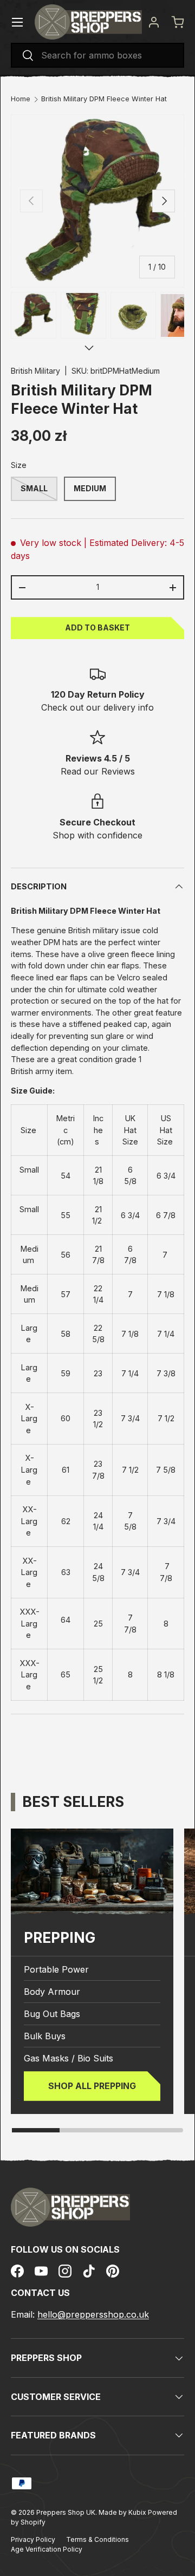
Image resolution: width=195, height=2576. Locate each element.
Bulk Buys (45, 2036)
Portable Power (56, 1969)
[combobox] (97, 55)
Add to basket (97, 627)
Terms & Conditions (97, 2539)
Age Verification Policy (47, 2549)
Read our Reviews (98, 771)
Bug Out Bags (52, 2014)
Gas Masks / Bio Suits (69, 2058)
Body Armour (52, 1992)
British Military (35, 371)
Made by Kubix (123, 2512)
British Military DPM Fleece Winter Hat (104, 99)
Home (21, 99)
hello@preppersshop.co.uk (93, 2314)
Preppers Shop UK (66, 2512)
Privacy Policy (33, 2539)
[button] (178, 22)
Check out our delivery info (97, 707)
